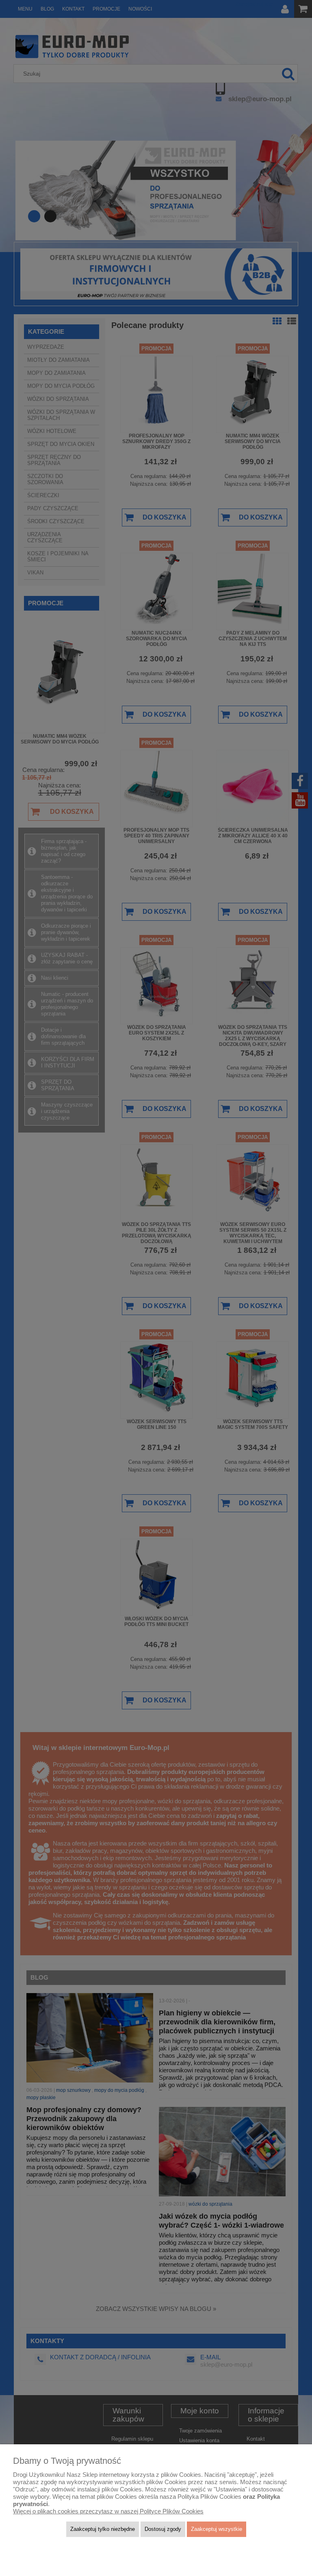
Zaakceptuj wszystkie (217, 2529)
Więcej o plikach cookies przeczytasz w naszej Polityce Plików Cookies (108, 2511)
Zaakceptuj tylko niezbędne (103, 2529)
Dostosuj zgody (163, 2529)
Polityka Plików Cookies (209, 2497)
